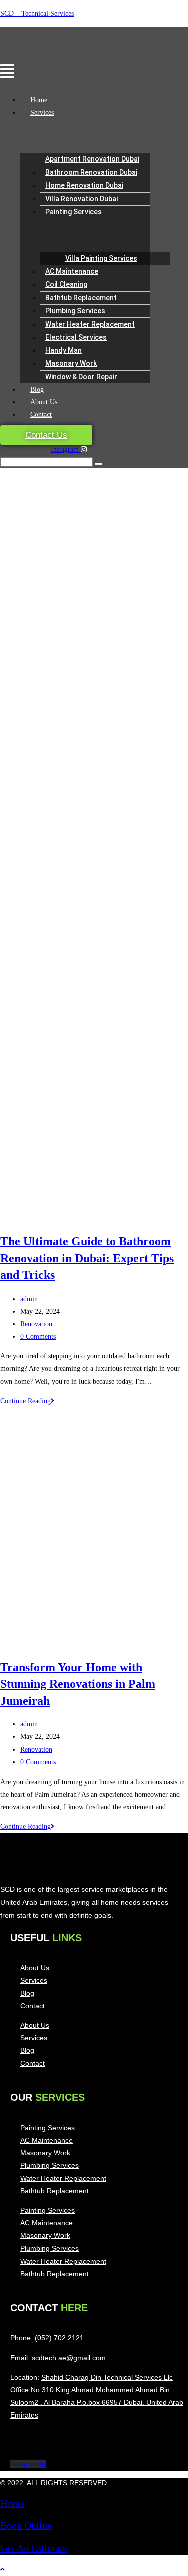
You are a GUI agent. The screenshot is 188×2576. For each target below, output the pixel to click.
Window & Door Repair (81, 377)
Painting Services (73, 212)
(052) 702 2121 (59, 2338)
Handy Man (63, 350)
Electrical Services (76, 337)
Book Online (26, 2525)
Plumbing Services (75, 311)
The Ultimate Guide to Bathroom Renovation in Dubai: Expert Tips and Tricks (87, 1258)
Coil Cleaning (66, 284)
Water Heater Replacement (90, 324)
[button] (38, 72)
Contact (41, 415)
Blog (37, 389)
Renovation (36, 1324)
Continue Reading (27, 1401)
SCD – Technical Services (37, 13)
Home (39, 100)
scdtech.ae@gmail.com (69, 2358)
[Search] (98, 464)
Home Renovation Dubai (84, 185)
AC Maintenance (72, 271)
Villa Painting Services (101, 258)
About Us (44, 402)
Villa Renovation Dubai (81, 199)
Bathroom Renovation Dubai (91, 172)
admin (29, 1299)
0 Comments (38, 1336)
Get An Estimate (34, 2548)
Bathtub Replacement (81, 298)
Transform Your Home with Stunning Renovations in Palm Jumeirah (78, 1684)
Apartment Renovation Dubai (92, 159)
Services (42, 113)
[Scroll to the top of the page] (2, 2570)
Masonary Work (71, 363)
